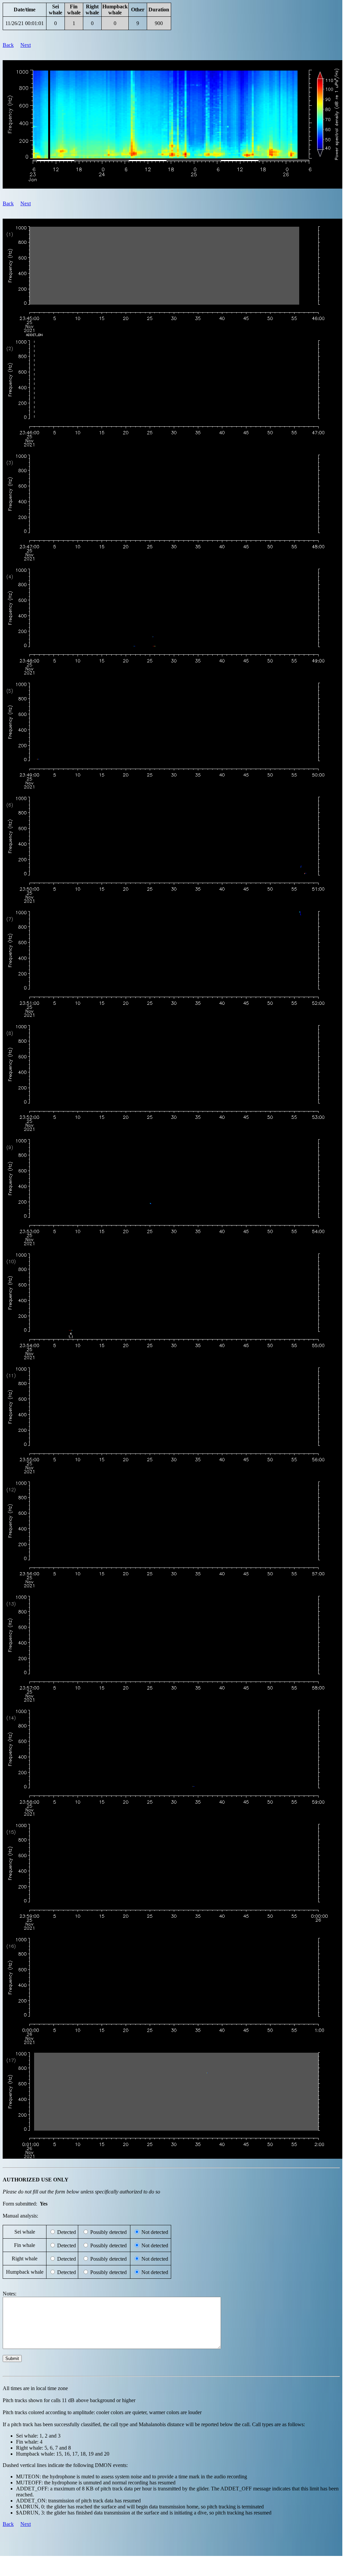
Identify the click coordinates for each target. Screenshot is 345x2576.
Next (26, 45)
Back (8, 45)
